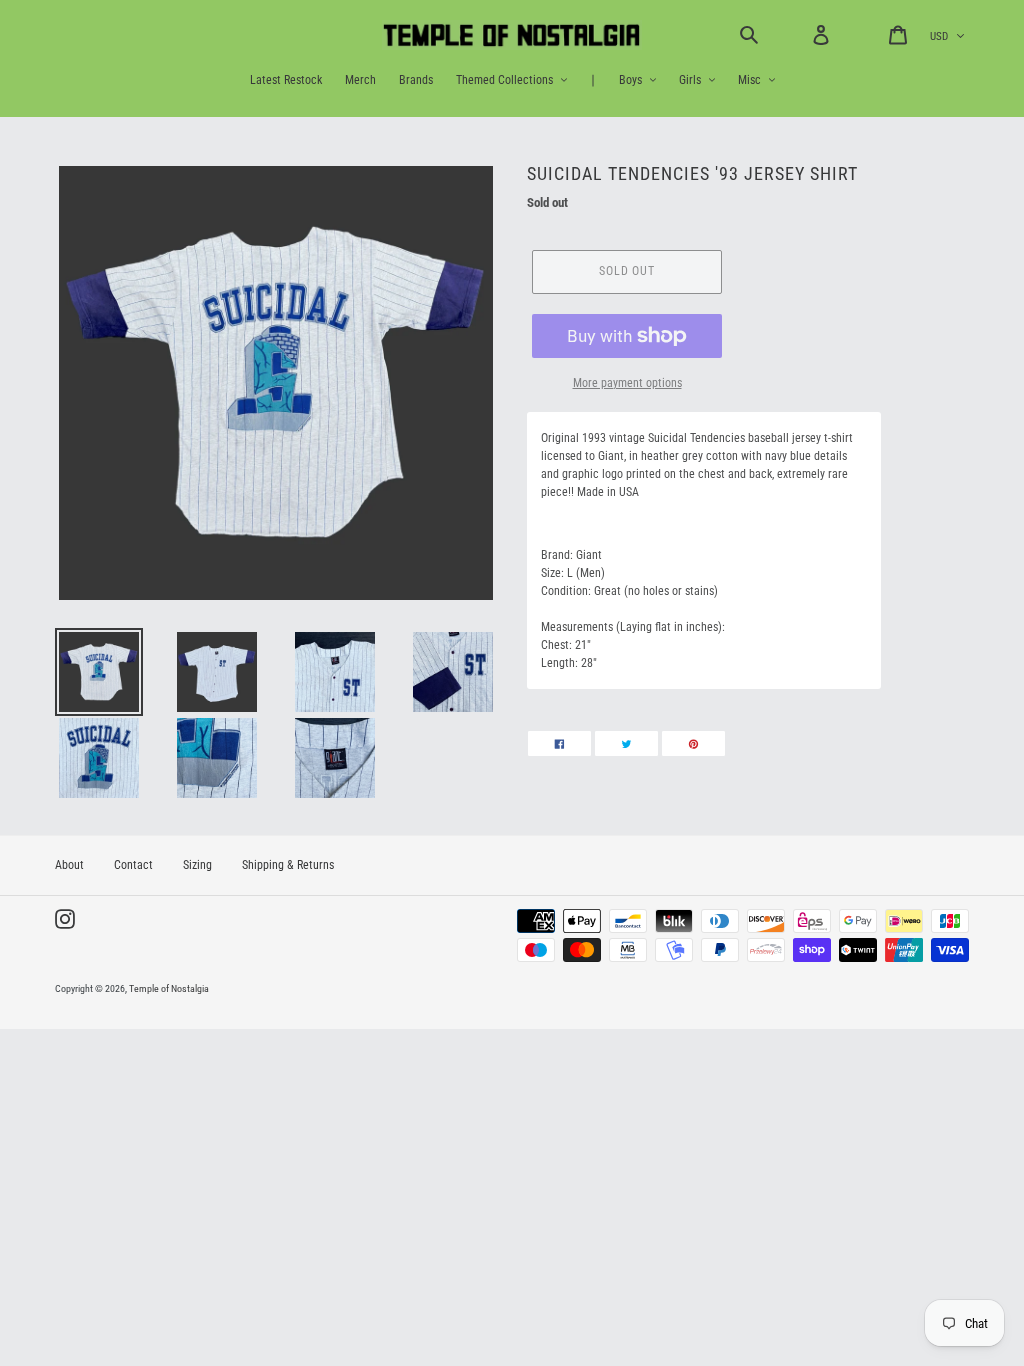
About (69, 865)
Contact (133, 865)
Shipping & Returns (288, 865)
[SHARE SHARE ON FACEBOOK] (559, 743)
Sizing (197, 865)
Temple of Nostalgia (169, 988)
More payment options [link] (627, 383)
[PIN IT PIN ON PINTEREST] (693, 743)
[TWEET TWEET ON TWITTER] (626, 743)
